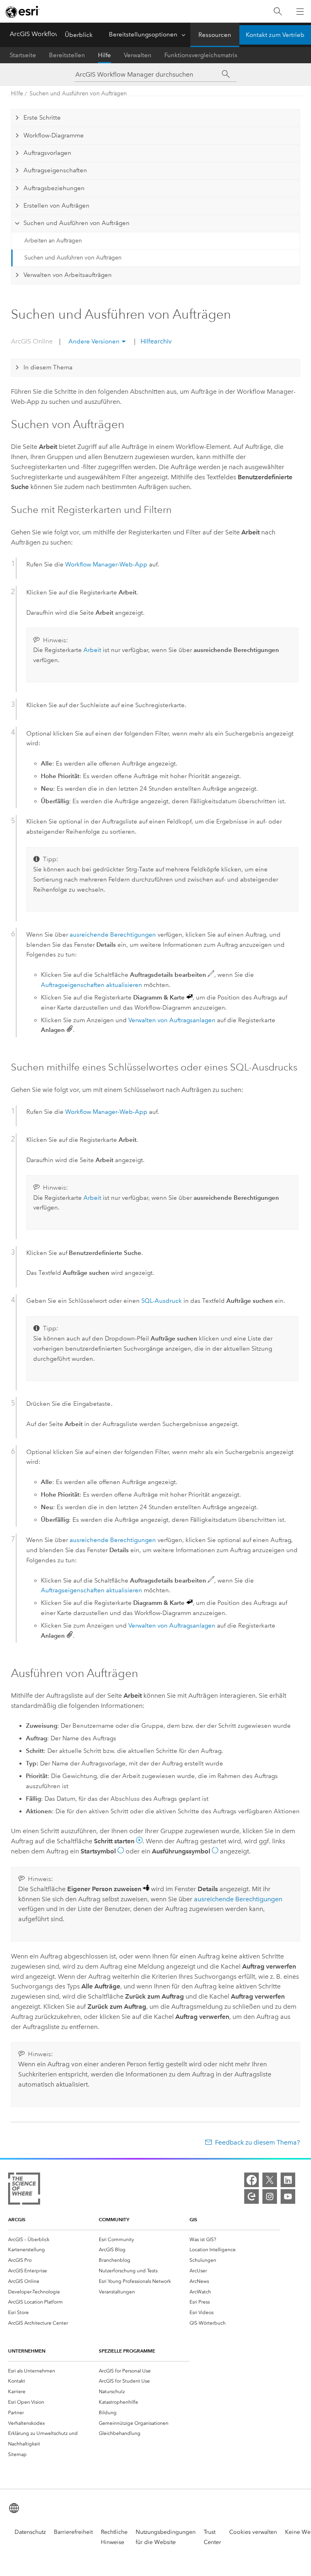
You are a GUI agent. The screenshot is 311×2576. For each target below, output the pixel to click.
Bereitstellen (67, 55)
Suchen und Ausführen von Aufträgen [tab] (77, 223)
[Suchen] (278, 12)
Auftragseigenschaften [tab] (55, 170)
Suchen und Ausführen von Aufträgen (78, 93)
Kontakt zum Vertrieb (275, 35)
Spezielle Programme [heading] (127, 2351)
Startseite (23, 55)
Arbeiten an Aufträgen (53, 241)
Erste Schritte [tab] (42, 118)
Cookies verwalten (253, 2532)
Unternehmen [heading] (27, 2351)
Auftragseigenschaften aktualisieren (92, 985)
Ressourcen (215, 35)
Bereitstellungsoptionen (143, 34)
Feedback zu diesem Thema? (258, 2142)
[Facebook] (251, 2180)
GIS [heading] (193, 2219)
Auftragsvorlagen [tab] (47, 153)
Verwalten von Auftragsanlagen (172, 1020)
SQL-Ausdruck (162, 1301)
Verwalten (138, 55)
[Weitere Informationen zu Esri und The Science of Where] (24, 2190)
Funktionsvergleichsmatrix (201, 55)
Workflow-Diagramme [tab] (54, 135)
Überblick (79, 35)
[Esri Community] (251, 2196)
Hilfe (104, 55)
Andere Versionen (94, 341)
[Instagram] (270, 2196)
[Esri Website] (23, 12)
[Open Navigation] (300, 11)
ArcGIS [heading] (17, 2219)
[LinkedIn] (288, 2180)
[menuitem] (53, 2239)
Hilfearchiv (155, 341)
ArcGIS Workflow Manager (49, 34)
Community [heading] (114, 2219)
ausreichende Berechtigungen (113, 935)
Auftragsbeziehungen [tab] (54, 188)
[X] (270, 2180)
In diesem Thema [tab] (48, 367)
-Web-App (106, 564)
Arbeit (92, 650)
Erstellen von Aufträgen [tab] (56, 206)
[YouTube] (288, 2196)
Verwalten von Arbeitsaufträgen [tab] (68, 275)
